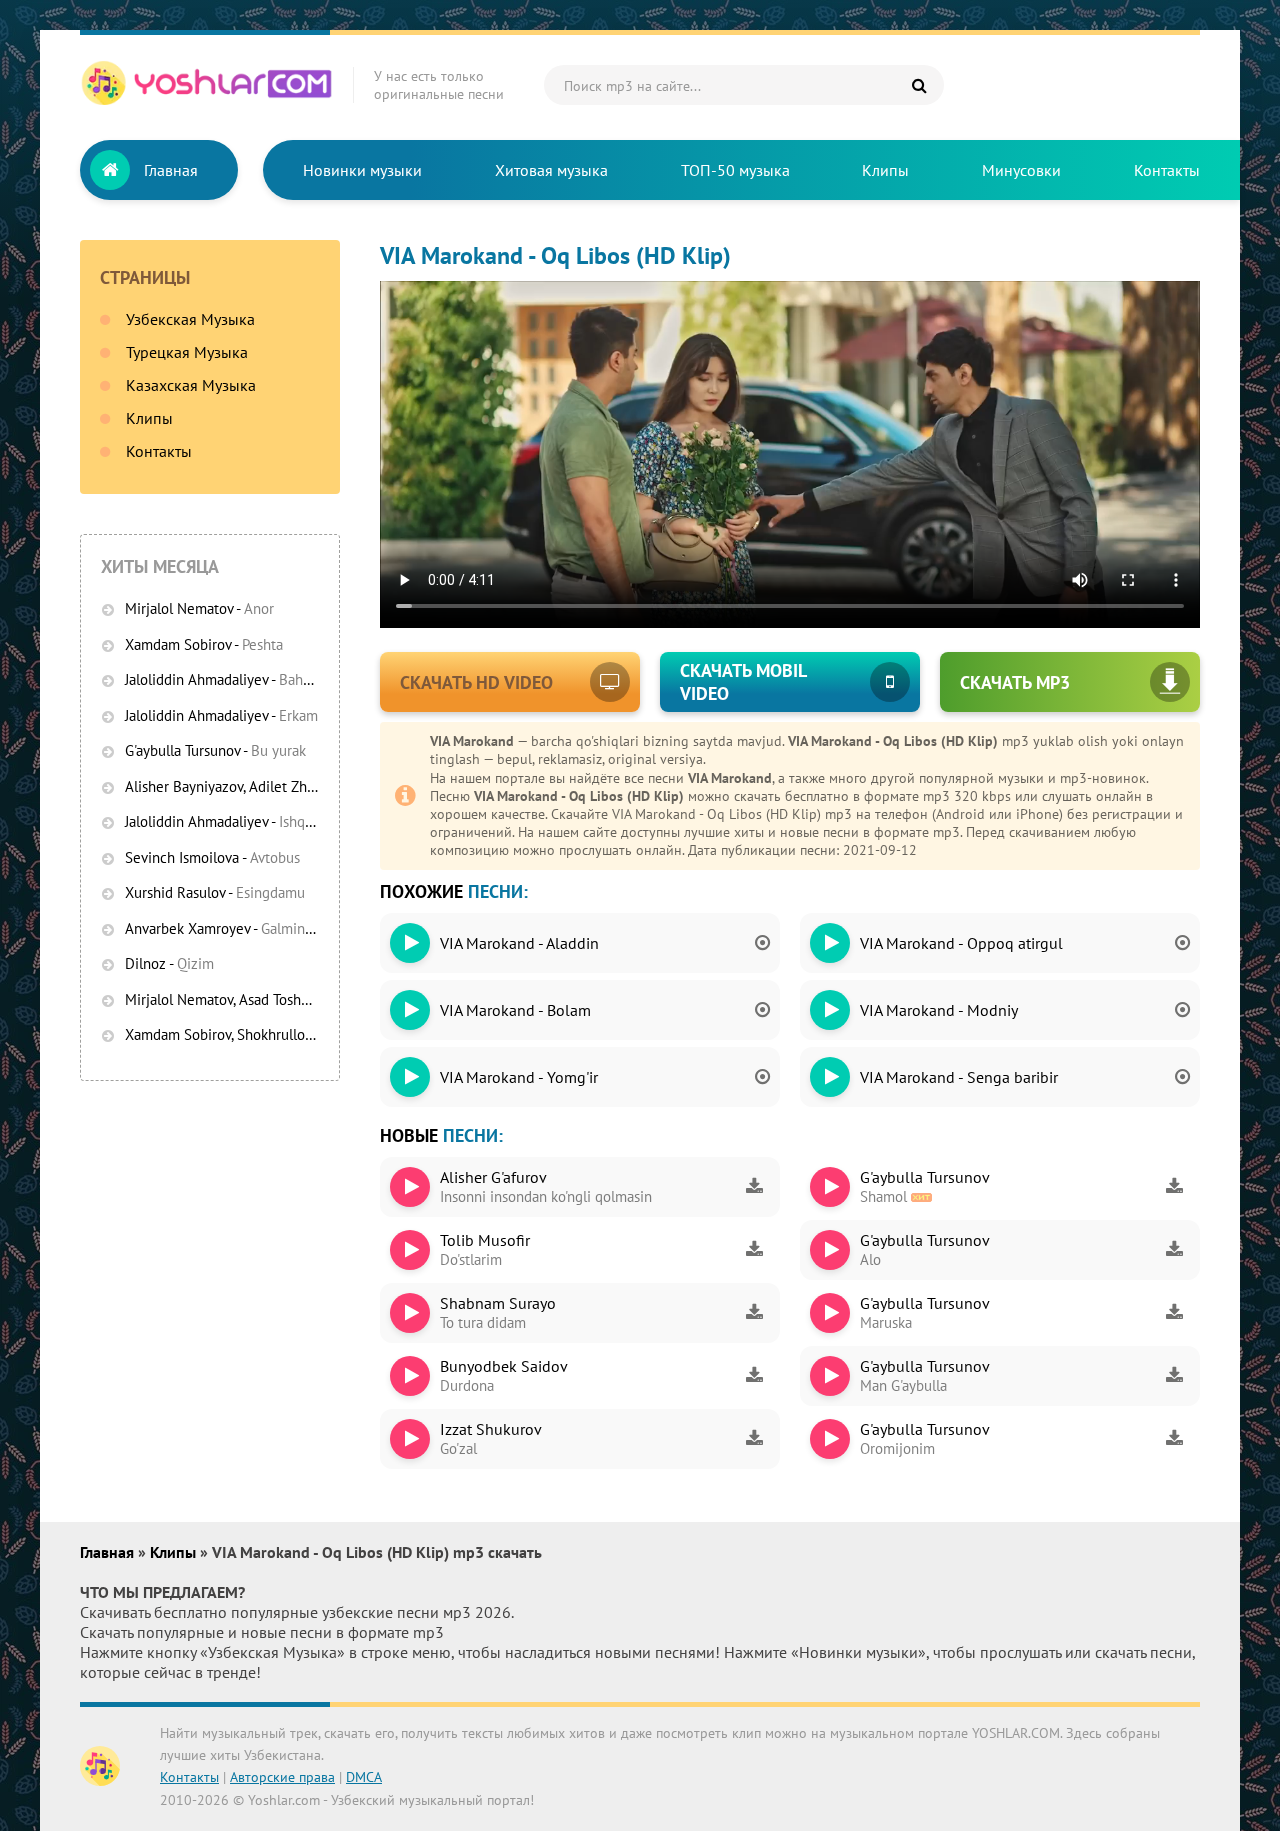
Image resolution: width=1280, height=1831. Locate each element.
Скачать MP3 (1015, 682)
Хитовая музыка (551, 170)
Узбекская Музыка (190, 319)
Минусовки (1021, 170)
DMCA (364, 1777)
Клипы (885, 170)
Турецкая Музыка (187, 352)
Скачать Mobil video (743, 682)
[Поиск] (919, 85)
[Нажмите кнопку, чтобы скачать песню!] (754, 1187)
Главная (171, 170)
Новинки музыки (362, 170)
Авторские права (282, 1777)
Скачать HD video (476, 682)
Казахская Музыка (191, 385)
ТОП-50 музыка (735, 170)
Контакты (1167, 170)
